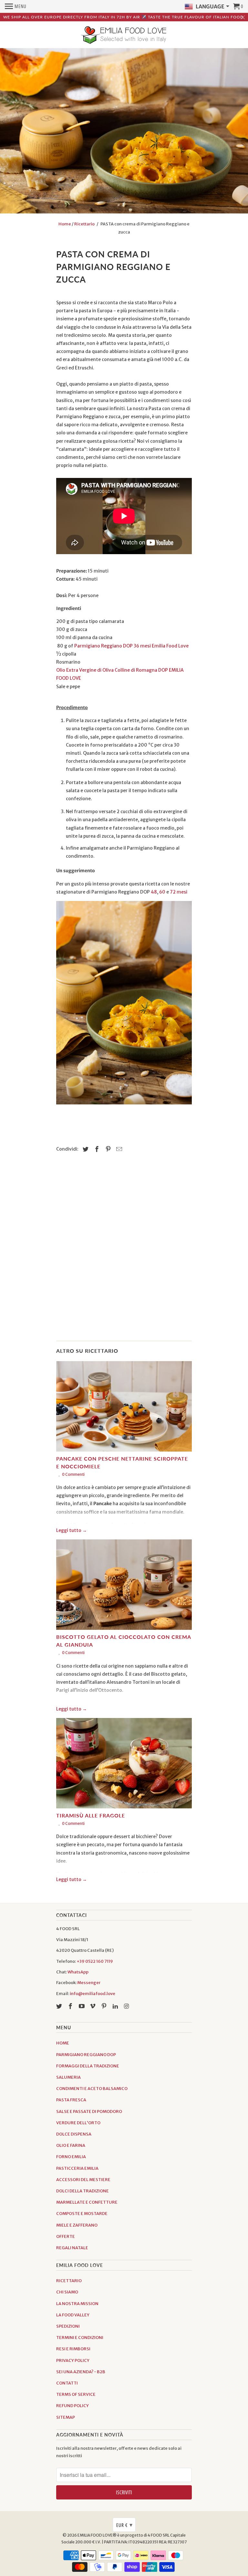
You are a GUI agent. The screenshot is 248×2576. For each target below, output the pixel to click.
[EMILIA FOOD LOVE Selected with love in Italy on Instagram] (127, 2006)
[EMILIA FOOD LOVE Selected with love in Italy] (124, 36)
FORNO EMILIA (71, 2157)
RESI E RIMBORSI (73, 2349)
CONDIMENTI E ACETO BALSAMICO (92, 2089)
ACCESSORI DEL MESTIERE (83, 2180)
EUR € (124, 2525)
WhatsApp (78, 1972)
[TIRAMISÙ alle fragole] (124, 1765)
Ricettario (84, 224)
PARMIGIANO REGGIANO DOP (86, 2055)
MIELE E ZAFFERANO (77, 2225)
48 (154, 892)
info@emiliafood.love (93, 1994)
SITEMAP (66, 2417)
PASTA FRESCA (71, 2100)
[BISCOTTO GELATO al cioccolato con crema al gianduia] (124, 1586)
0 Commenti (73, 1474)
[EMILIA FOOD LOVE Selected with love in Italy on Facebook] (71, 2006)
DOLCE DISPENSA (74, 2134)
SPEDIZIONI (68, 2326)
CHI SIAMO (67, 2292)
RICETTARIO (69, 2281)
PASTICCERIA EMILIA (77, 2168)
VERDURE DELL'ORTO (78, 2123)
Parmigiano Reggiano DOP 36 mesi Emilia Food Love (131, 646)
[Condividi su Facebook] (96, 1149)
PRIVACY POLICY (73, 2360)
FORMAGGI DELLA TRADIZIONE (88, 2066)
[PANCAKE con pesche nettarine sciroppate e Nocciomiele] (124, 1408)
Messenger (89, 1983)
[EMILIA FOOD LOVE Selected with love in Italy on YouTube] (82, 2006)
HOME (63, 2043)
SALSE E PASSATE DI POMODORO (89, 2111)
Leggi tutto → (72, 1530)
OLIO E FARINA (71, 2145)
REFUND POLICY (72, 2406)
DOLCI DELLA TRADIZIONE (83, 2191)
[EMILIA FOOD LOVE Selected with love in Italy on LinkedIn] (116, 2006)
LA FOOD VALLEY (73, 2315)
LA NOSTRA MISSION (77, 2304)
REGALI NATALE (72, 2248)
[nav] (16, 6)
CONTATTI (67, 2383)
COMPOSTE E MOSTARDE (82, 2214)
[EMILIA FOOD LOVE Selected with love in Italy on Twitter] (60, 2006)
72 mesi (179, 892)
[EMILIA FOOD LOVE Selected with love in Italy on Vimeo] (93, 2006)
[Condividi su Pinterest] (107, 1149)
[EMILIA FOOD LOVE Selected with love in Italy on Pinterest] (105, 2006)
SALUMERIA (68, 2077)
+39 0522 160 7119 (95, 1961)
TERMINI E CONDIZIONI (80, 2338)
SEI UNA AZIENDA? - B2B (81, 2372)
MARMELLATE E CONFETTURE (87, 2202)
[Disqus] (124, 1250)
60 (162, 892)
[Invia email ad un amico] (118, 1149)
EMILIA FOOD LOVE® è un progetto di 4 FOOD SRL (124, 2535)
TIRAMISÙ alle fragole (91, 1815)
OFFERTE (66, 2236)
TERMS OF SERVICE (76, 2394)
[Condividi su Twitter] (85, 1149)
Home (65, 224)
